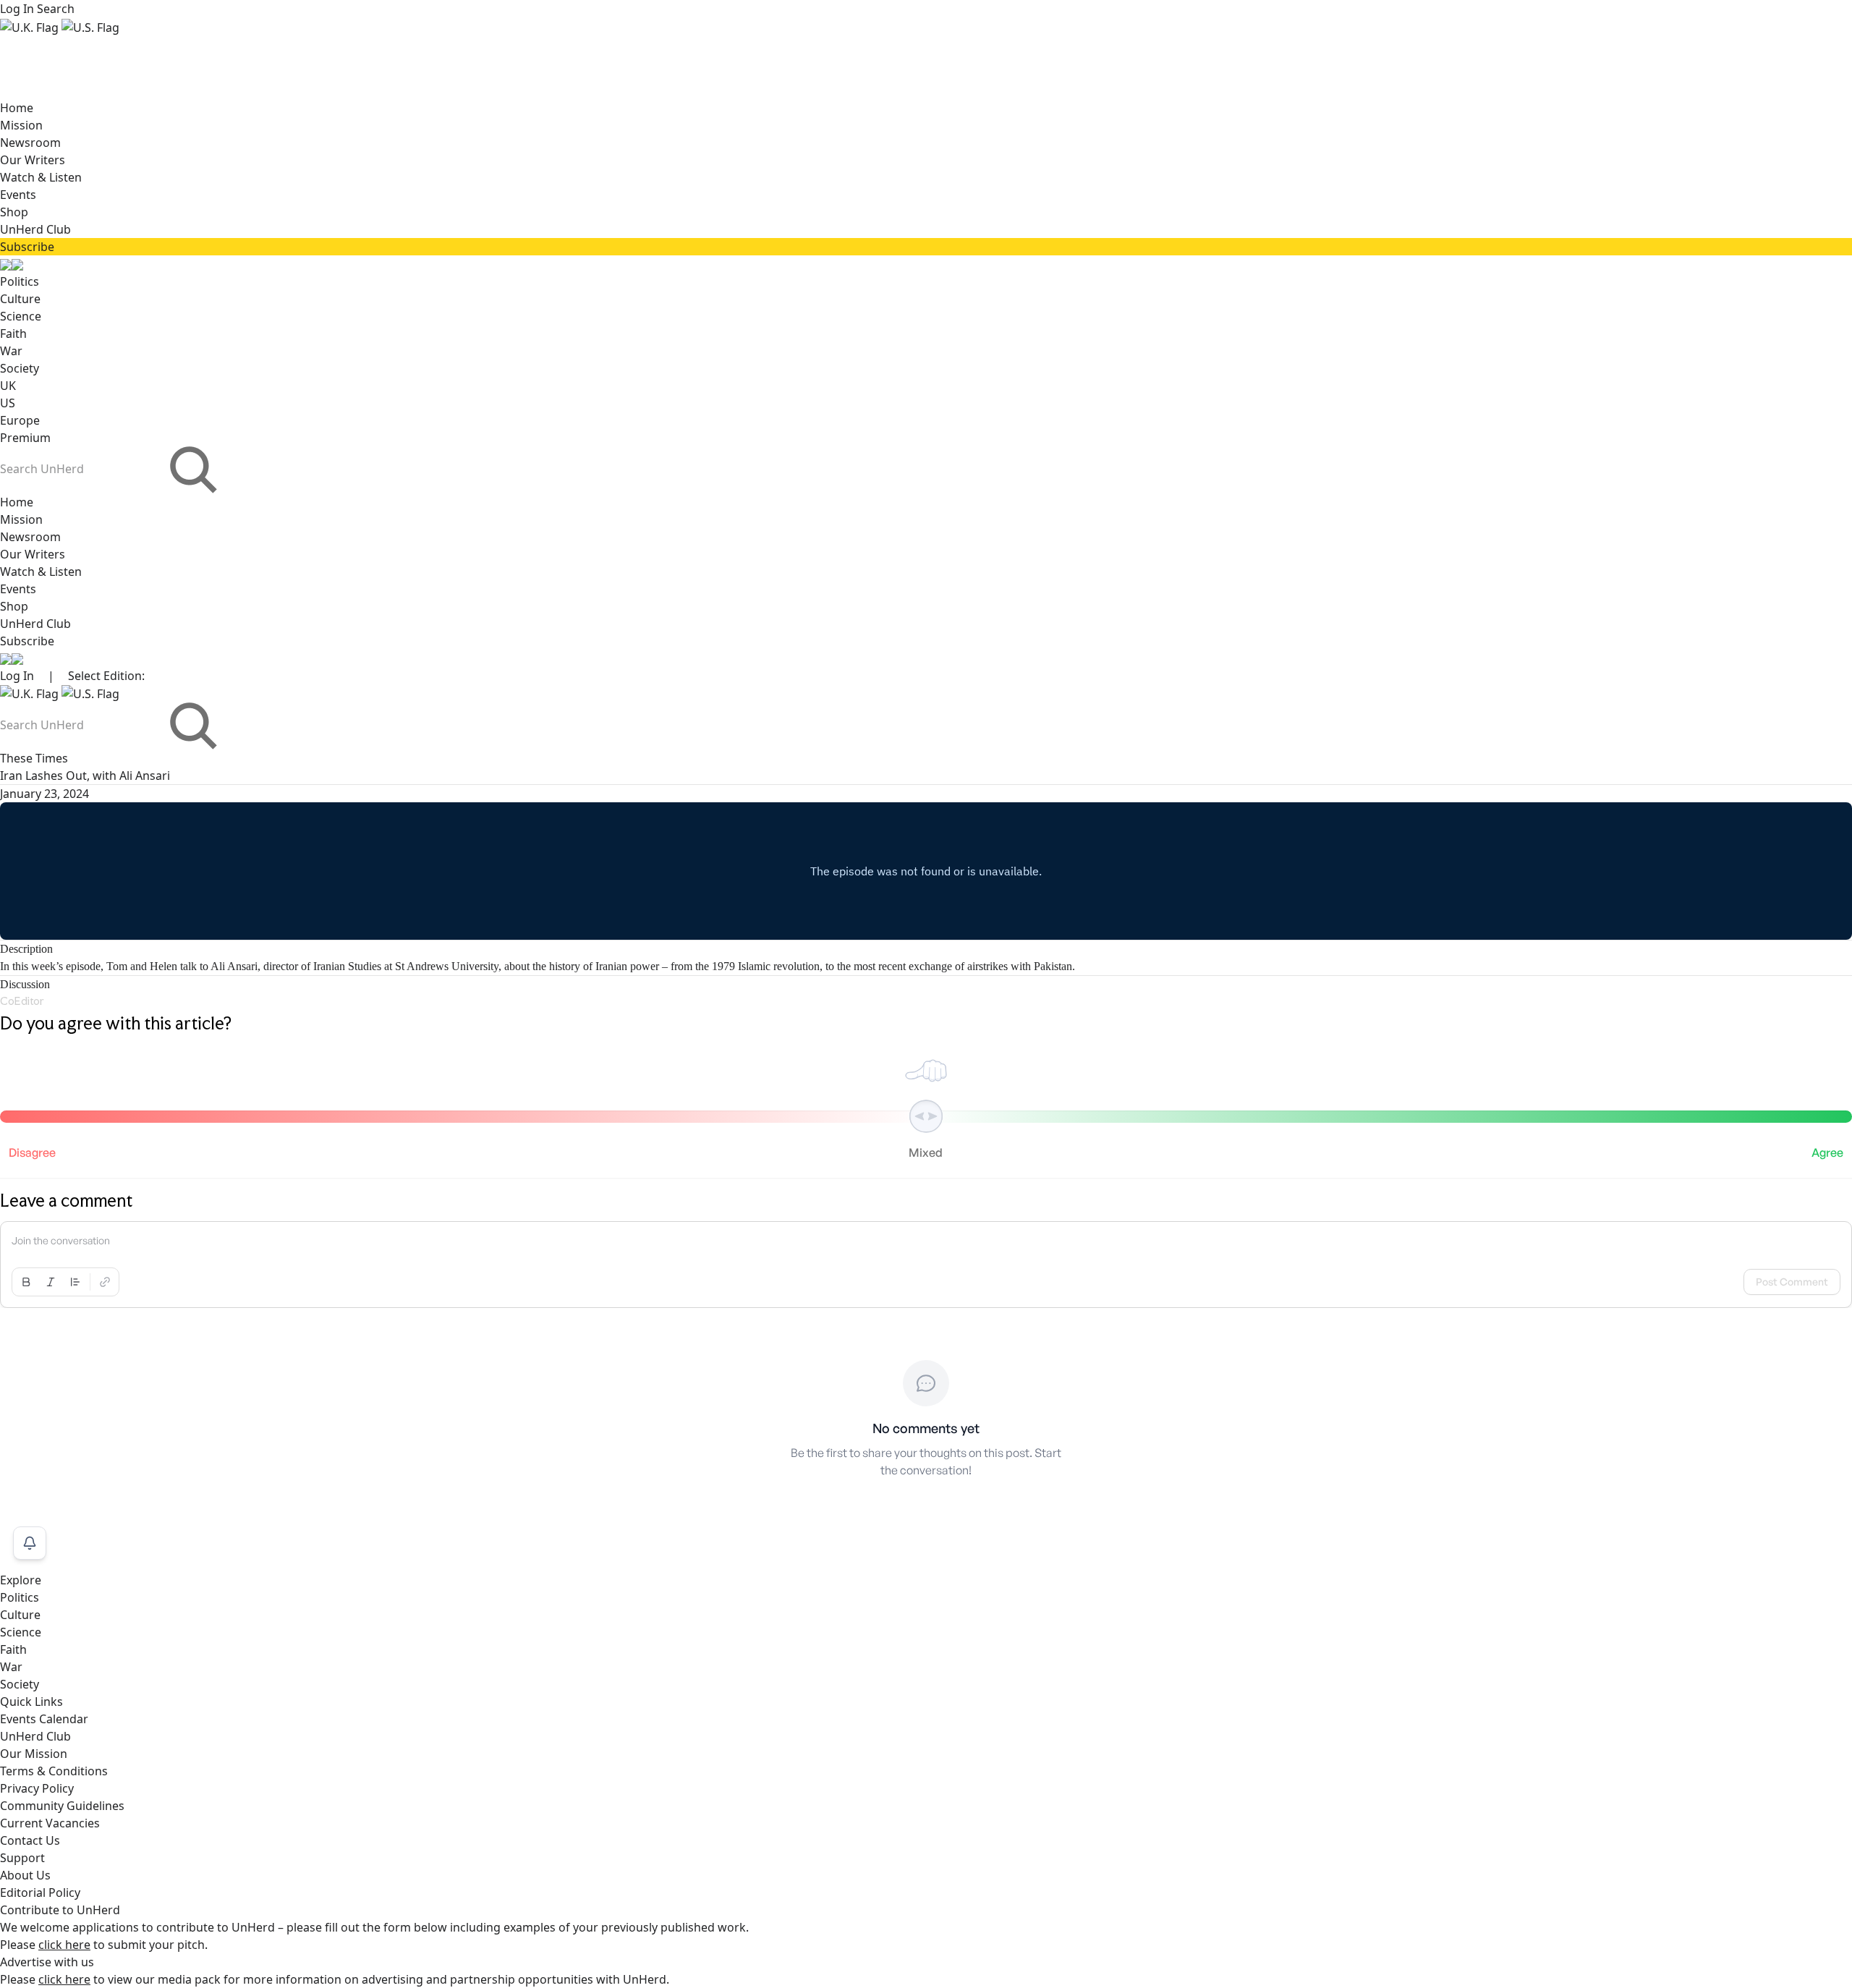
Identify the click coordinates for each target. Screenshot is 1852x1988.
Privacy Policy (37, 1788)
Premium (25, 438)
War (11, 351)
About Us (25, 1875)
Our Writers (33, 160)
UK (8, 386)
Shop (14, 212)
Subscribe (27, 247)
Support (22, 1858)
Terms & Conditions (54, 1771)
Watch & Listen (41, 177)
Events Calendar (44, 1719)
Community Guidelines (62, 1806)
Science (21, 316)
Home (17, 108)
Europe (20, 420)
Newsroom (30, 143)
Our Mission (34, 1754)
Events (18, 195)
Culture (20, 299)
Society (20, 368)
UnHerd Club (35, 229)
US (8, 403)
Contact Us (30, 1840)
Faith (13, 334)
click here (64, 1945)
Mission (21, 125)
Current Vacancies (50, 1823)
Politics (20, 281)
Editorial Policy (40, 1893)
